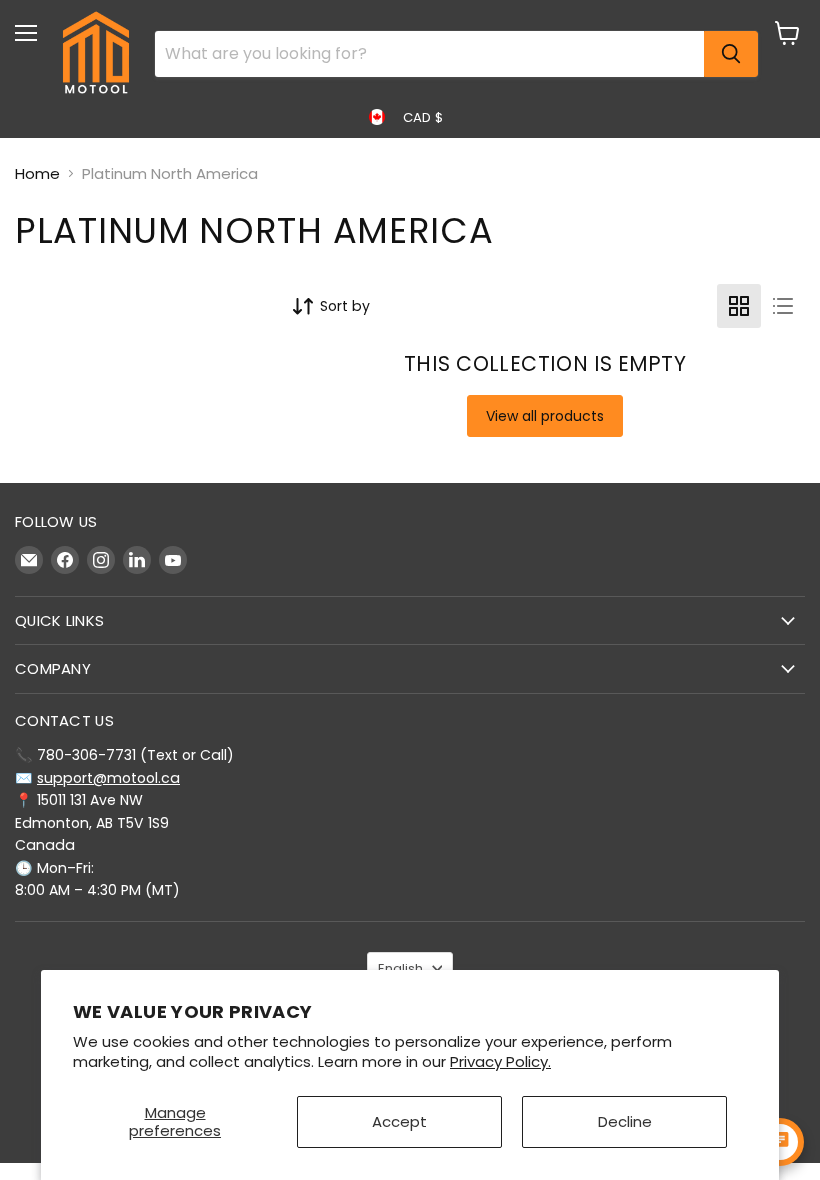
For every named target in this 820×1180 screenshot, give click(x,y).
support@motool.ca (108, 778)
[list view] (783, 306)
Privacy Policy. (500, 1061)
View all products (545, 416)
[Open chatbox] (780, 1142)
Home (37, 173)
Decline (625, 1121)
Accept (399, 1121)
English (400, 968)
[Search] (731, 54)
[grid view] (739, 306)
